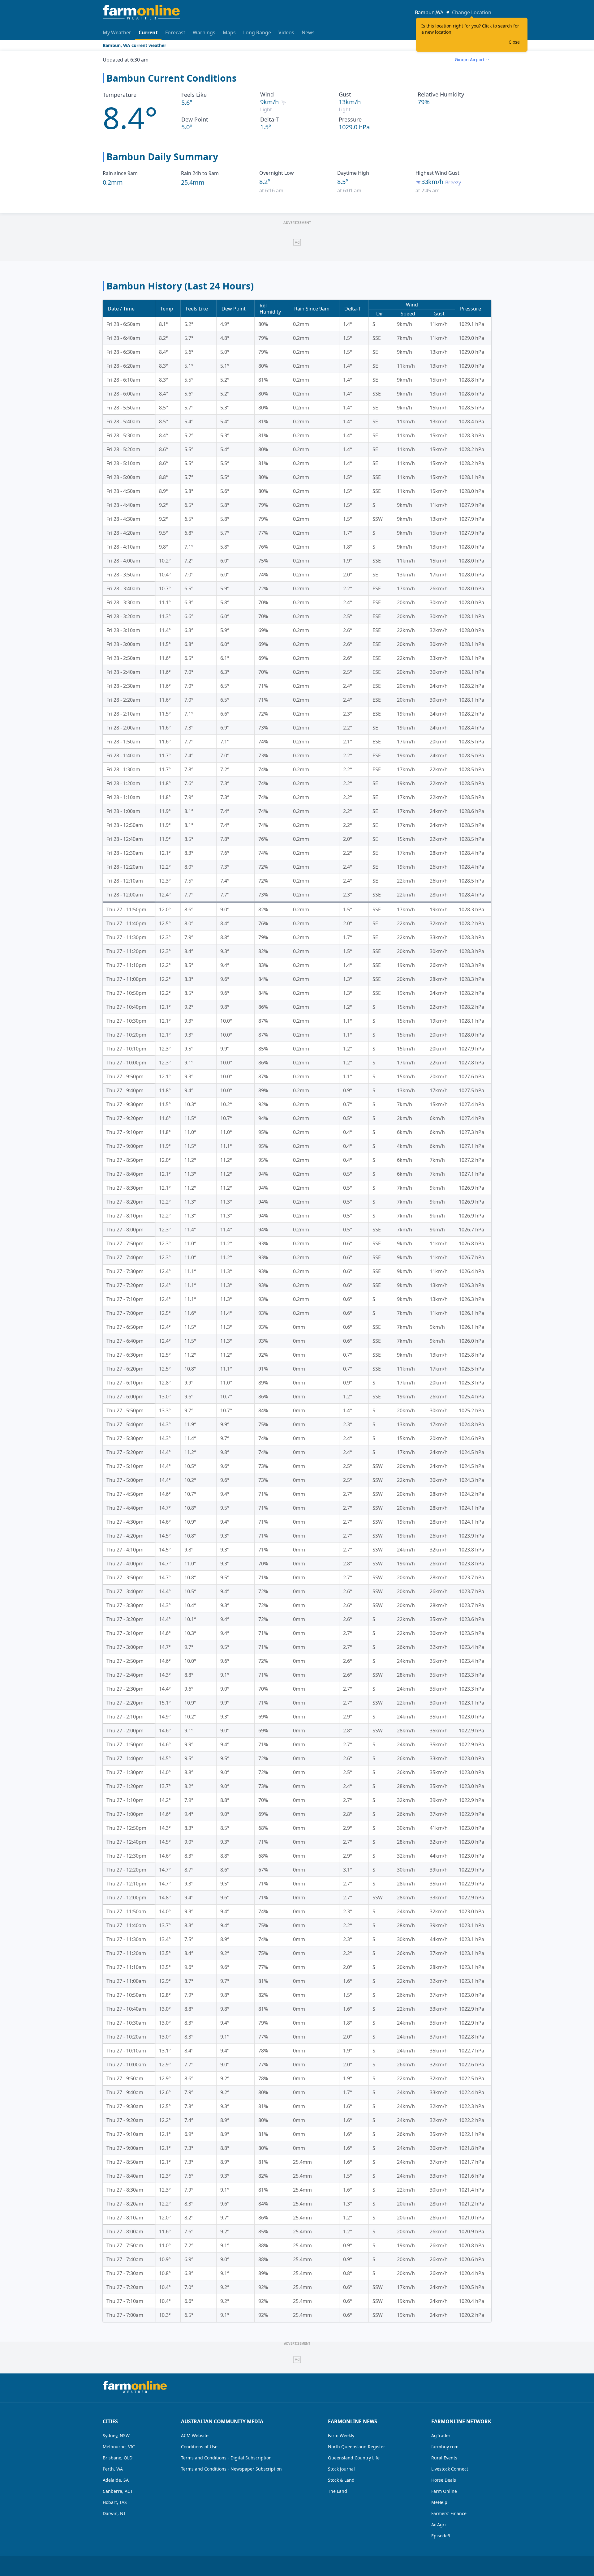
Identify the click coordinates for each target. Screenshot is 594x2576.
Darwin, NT (114, 2513)
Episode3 (441, 2536)
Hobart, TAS (115, 2502)
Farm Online (444, 2491)
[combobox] (472, 60)
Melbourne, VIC (119, 2447)
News (308, 32)
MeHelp (439, 2502)
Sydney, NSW (116, 2435)
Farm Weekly (341, 2435)
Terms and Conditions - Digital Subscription (226, 2458)
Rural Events (444, 2458)
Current (148, 32)
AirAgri (439, 2525)
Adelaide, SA (116, 2480)
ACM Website (195, 2435)
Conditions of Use (199, 2447)
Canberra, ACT (118, 2491)
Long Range (257, 32)
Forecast (175, 32)
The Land (338, 2491)
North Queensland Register (357, 2447)
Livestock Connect (450, 2469)
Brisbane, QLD (118, 2458)
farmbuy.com (445, 2447)
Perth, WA (113, 2469)
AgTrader (441, 2435)
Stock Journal (341, 2469)
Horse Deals (444, 2480)
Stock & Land (341, 2480)
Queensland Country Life (354, 2458)
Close (514, 42)
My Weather (117, 32)
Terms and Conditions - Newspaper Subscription (231, 2469)
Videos (286, 32)
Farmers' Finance (449, 2513)
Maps (229, 32)
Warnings (204, 32)
